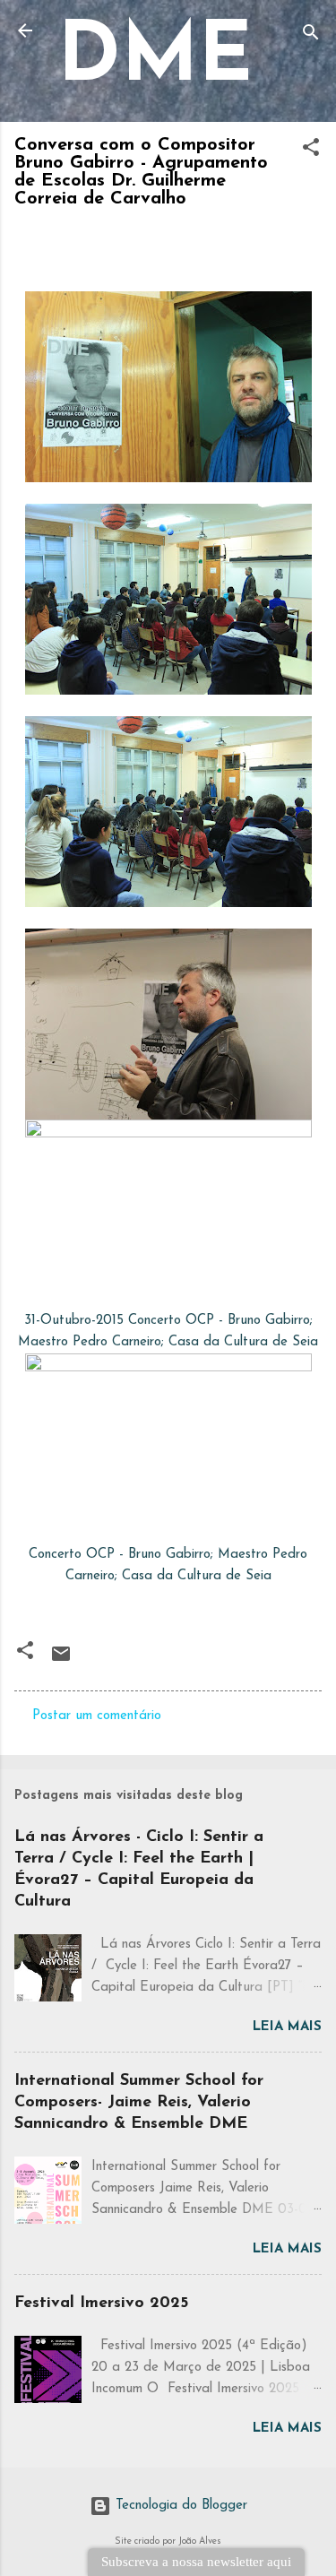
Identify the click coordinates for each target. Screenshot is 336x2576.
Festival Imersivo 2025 (101, 2304)
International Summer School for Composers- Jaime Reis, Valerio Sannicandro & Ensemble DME (139, 2103)
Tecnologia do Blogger (179, 2506)
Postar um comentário (97, 1716)
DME (155, 60)
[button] (311, 151)
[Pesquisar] (311, 36)
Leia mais (287, 2027)
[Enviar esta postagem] (61, 1661)
